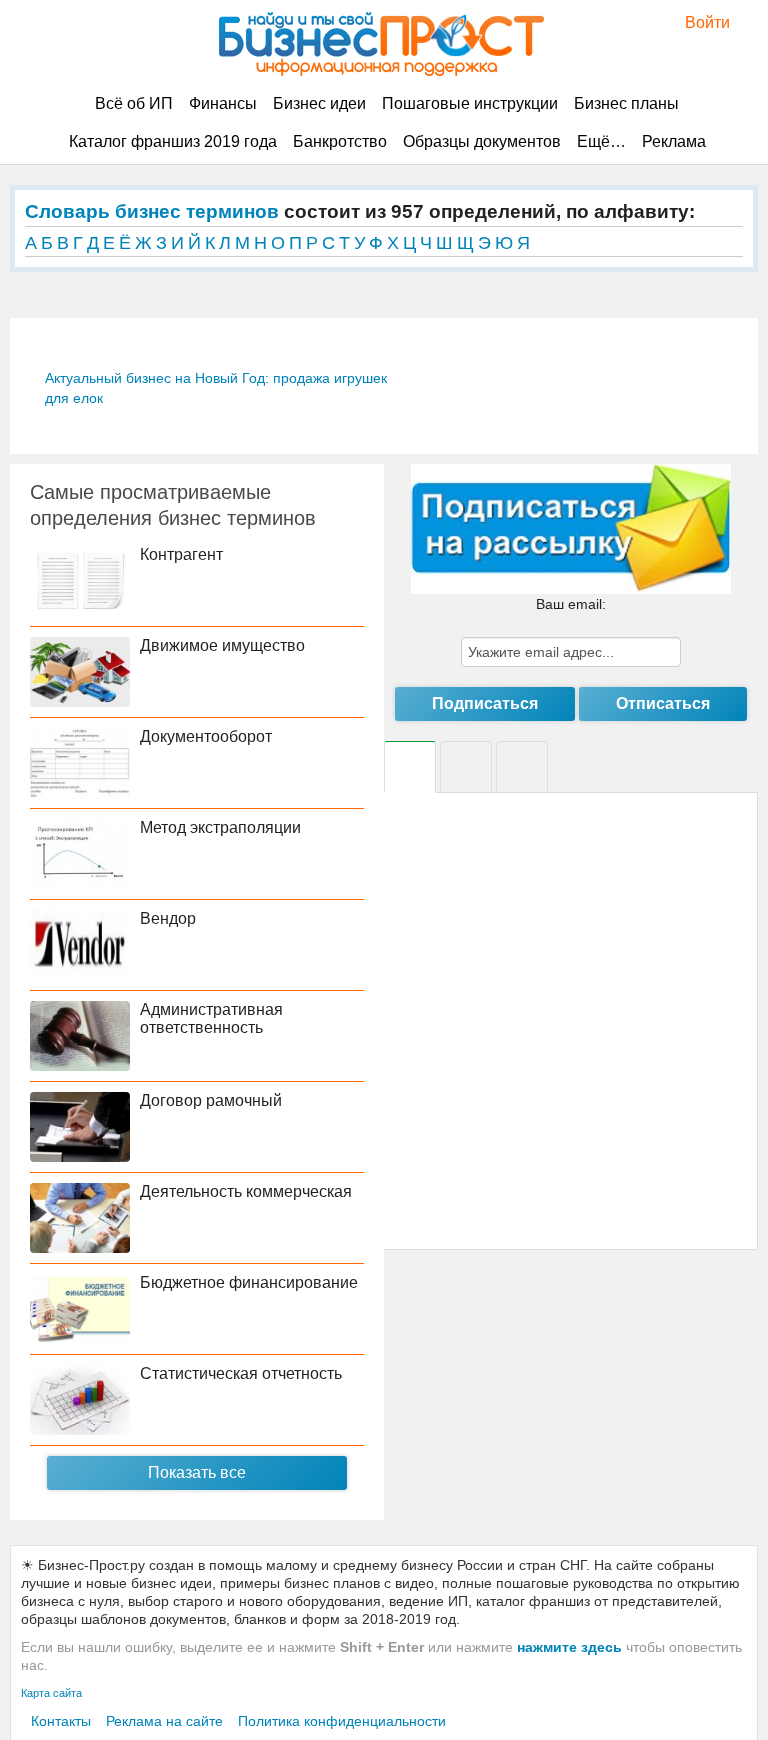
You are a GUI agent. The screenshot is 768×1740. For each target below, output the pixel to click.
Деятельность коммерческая (246, 1191)
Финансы (223, 103)
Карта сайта (51, 1693)
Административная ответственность (211, 1018)
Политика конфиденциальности (342, 1721)
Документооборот (206, 736)
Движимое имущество (222, 645)
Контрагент (181, 554)
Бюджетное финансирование (249, 1282)
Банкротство (340, 141)
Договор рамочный (211, 1100)
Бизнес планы (626, 103)
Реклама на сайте (164, 1721)
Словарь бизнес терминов (152, 211)
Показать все (197, 1472)
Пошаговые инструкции (470, 103)
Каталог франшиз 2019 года (173, 141)
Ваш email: (571, 604)
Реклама (674, 141)
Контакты (61, 1721)
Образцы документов (482, 141)
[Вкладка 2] (466, 767)
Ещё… (601, 141)
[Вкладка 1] (410, 767)
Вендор (168, 918)
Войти (697, 22)
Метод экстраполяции (220, 827)
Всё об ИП (134, 103)
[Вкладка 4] (522, 767)
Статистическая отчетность (241, 1373)
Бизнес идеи (319, 103)
